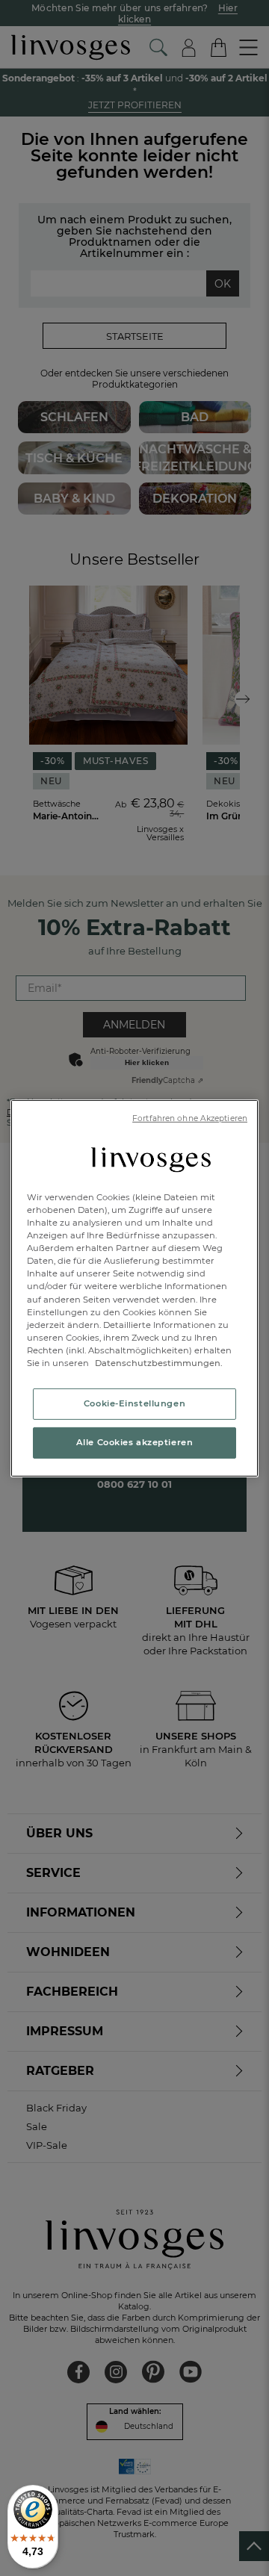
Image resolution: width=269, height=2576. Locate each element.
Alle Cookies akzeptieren (135, 1442)
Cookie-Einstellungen (134, 1403)
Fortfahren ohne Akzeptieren (190, 1118)
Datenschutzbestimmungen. (158, 1363)
